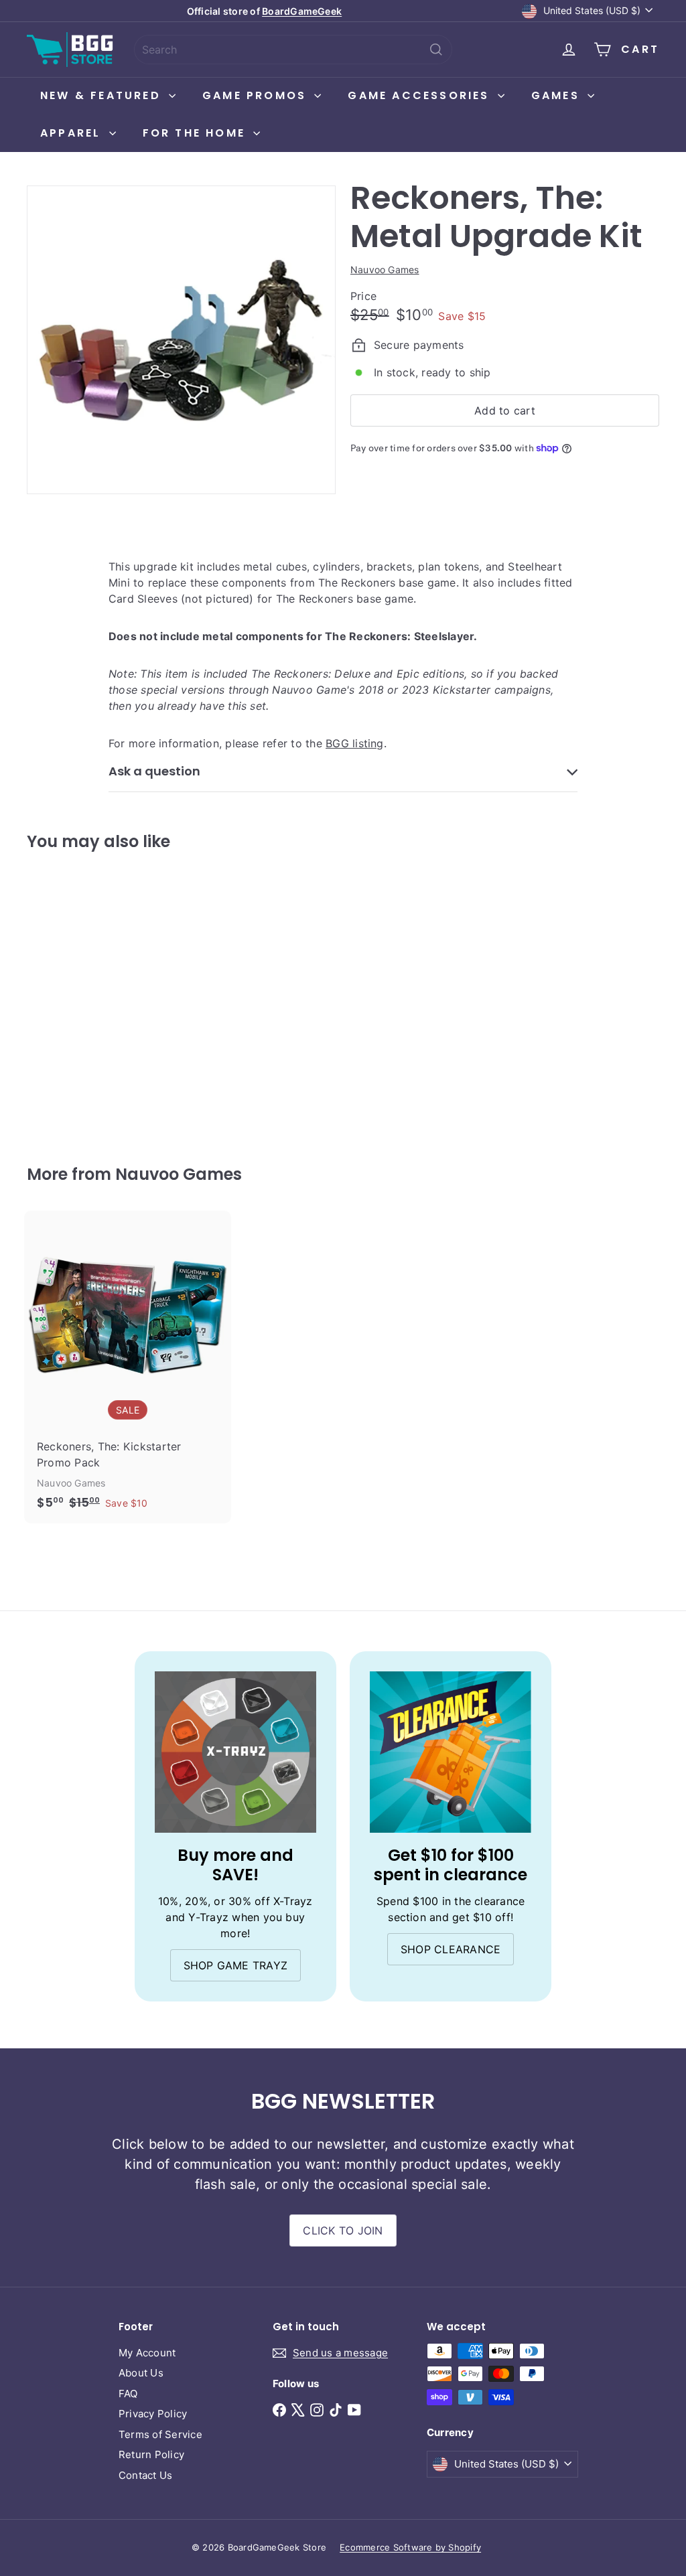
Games (558, 95)
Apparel (73, 133)
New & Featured (103, 95)
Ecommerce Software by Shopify (410, 2547)
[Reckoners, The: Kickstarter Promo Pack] (128, 1367)
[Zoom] (181, 340)
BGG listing (355, 743)
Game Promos (257, 95)
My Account (147, 2353)
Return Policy (151, 2454)
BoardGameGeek (302, 11)
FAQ (128, 2394)
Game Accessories (421, 95)
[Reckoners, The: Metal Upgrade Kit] (74, 998)
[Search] (436, 50)
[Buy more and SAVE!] (235, 1752)
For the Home (197, 133)
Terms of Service (160, 2434)
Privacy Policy (153, 2414)
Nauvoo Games (179, 1174)
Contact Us (145, 2475)
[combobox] (293, 50)
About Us (141, 2373)
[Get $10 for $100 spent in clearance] (451, 1752)
